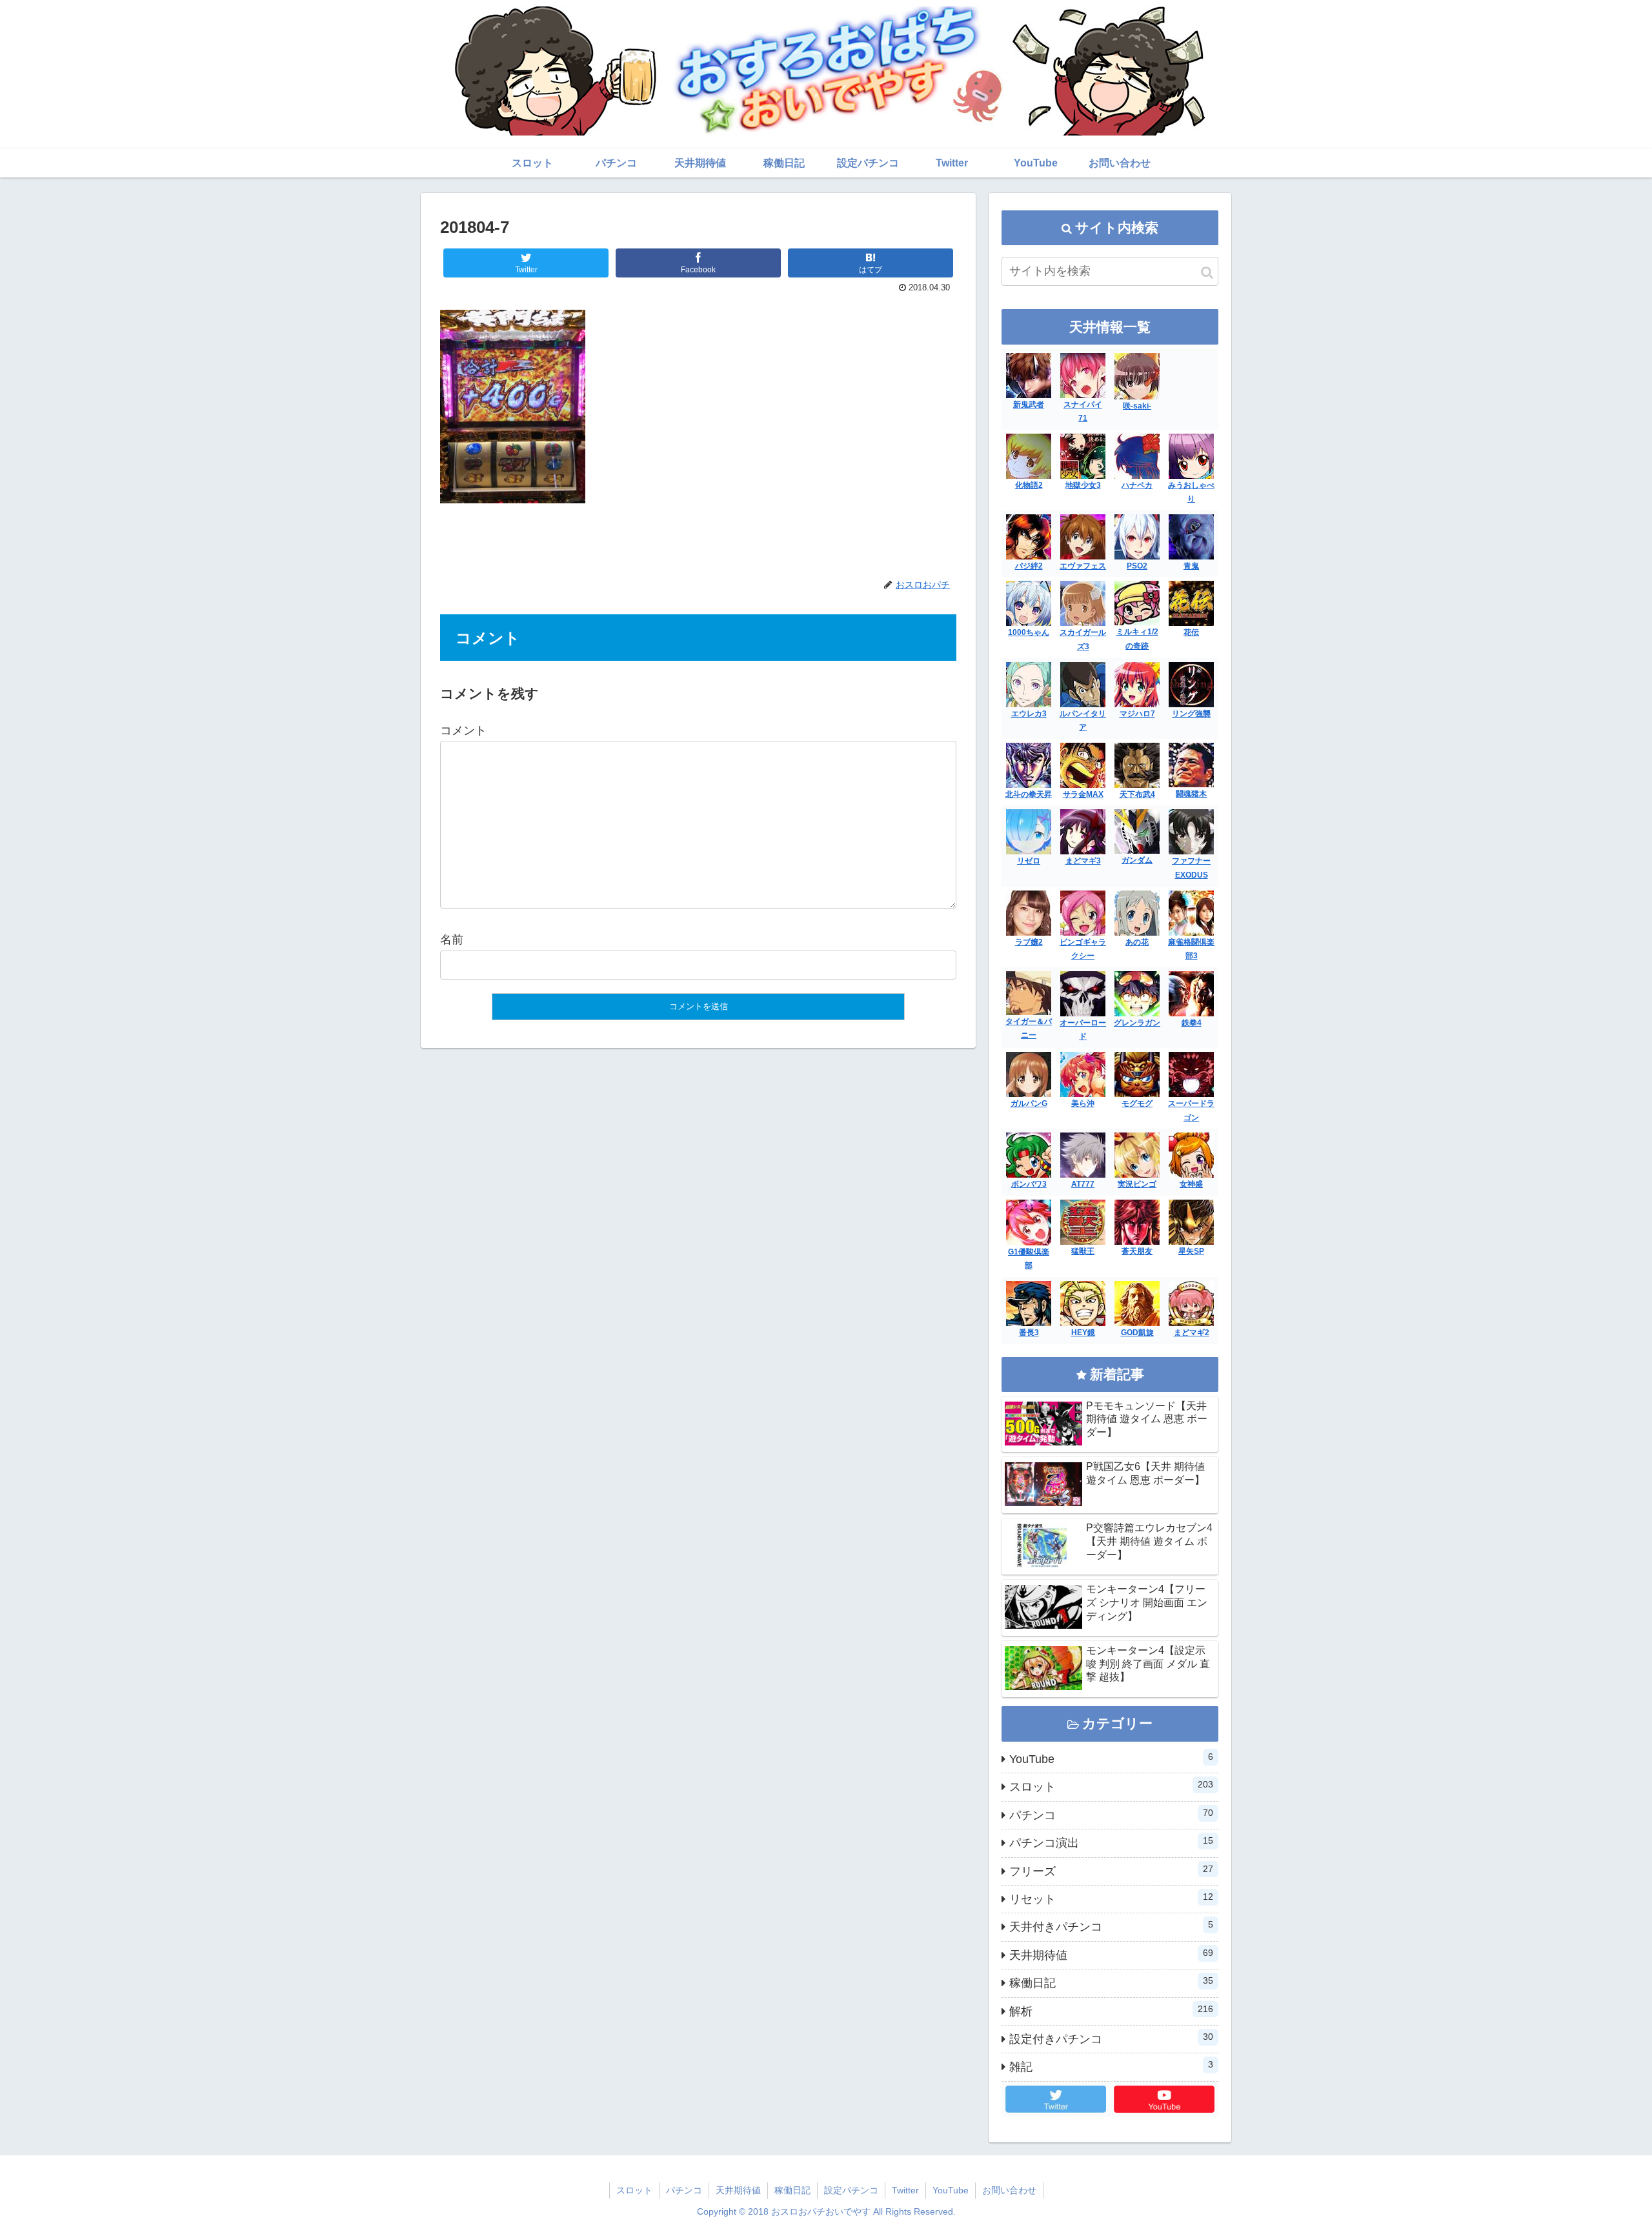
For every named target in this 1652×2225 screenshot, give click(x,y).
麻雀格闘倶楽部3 (1191, 949)
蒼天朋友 (1137, 1251)
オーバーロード (1083, 1030)
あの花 (1137, 942)
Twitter (905, 2190)
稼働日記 (1111, 1982)
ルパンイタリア (1083, 721)
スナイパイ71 (1083, 412)
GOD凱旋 (1137, 1333)
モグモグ (1137, 1103)
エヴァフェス (1083, 566)
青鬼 (1191, 566)
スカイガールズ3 (1083, 639)
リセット (1111, 1898)
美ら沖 (1083, 1103)
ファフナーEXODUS (1191, 868)
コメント (463, 730)
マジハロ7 (1137, 714)
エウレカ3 (1029, 714)
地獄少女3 (1083, 485)
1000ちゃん (1029, 632)
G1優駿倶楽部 (1029, 1259)
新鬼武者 (1029, 405)
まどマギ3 (1083, 861)
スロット (1111, 1786)
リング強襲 (1191, 714)
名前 (452, 940)
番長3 (1029, 1333)
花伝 (1191, 632)
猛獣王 (1083, 1251)
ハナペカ (1137, 485)
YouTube (1111, 1758)
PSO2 (1137, 566)
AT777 (1083, 1184)
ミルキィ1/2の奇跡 (1137, 639)
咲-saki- (1137, 406)
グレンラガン (1137, 1023)
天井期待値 (1111, 1955)
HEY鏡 (1083, 1333)
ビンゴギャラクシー (1083, 949)
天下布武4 (1137, 794)
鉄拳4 (1192, 1023)
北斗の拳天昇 (1029, 794)
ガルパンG (1029, 1103)
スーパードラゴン (1191, 1111)
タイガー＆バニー (1029, 1029)
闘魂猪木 (1191, 794)
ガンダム (1137, 860)
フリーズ (1111, 1871)
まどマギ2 (1192, 1333)
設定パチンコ (851, 2190)
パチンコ (1111, 1815)
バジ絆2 (1029, 566)
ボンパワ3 (1029, 1184)
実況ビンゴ (1137, 1184)
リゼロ (1029, 861)
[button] (1207, 273)
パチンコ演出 (1111, 1842)
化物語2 (1029, 485)
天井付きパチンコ (1111, 1926)
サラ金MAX (1083, 794)
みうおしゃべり (1191, 492)
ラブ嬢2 (1029, 942)
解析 (1111, 2011)
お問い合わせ (1009, 2190)
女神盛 (1191, 1184)
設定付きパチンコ (1111, 2039)
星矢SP (1191, 1251)
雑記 (1111, 2066)
